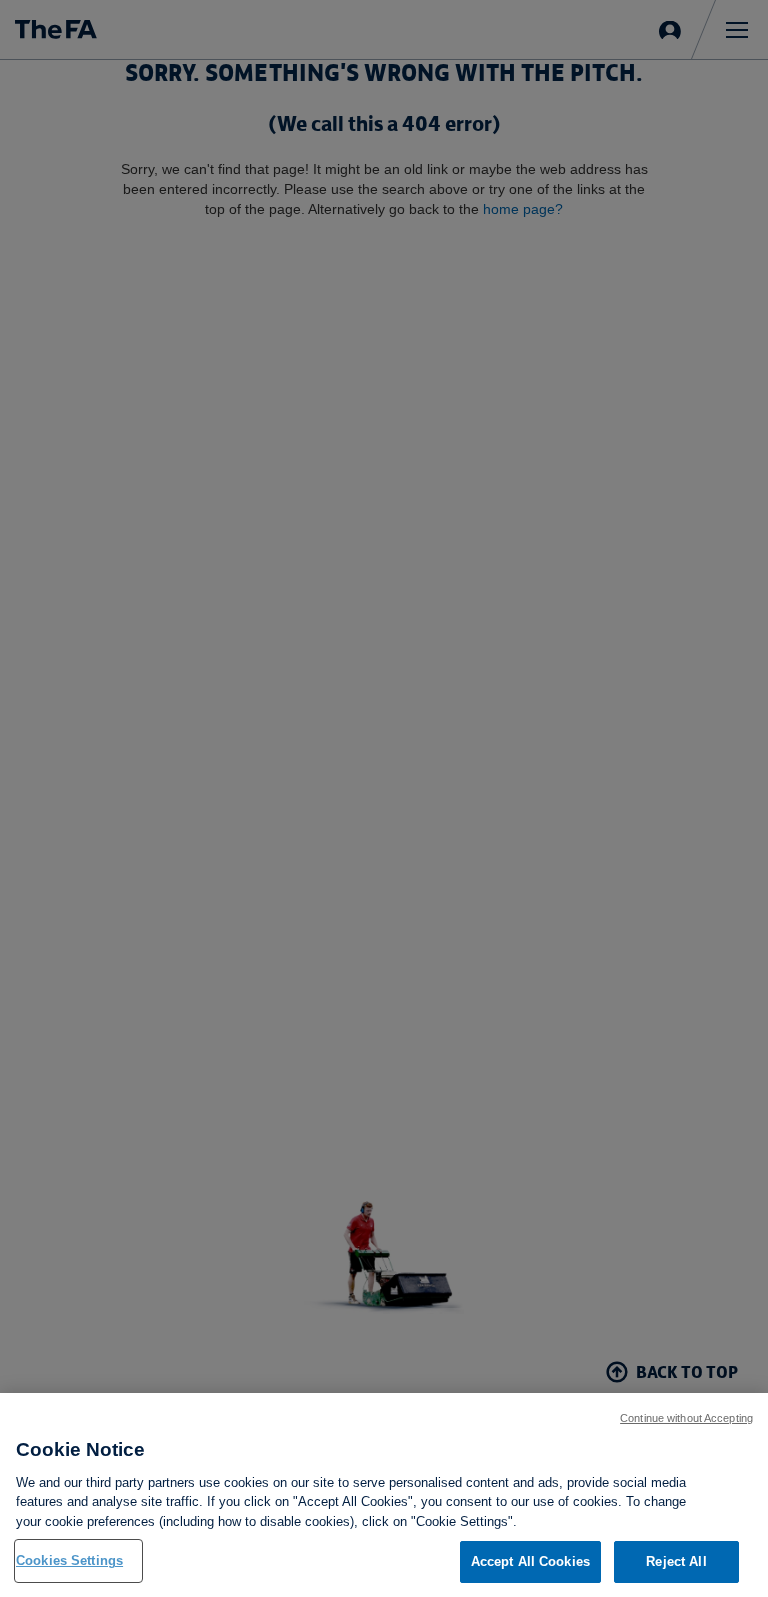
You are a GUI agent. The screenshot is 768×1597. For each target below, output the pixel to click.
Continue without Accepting (686, 1418)
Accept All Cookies (530, 1561)
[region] (384, 1495)
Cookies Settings (69, 1560)
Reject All (676, 1561)
